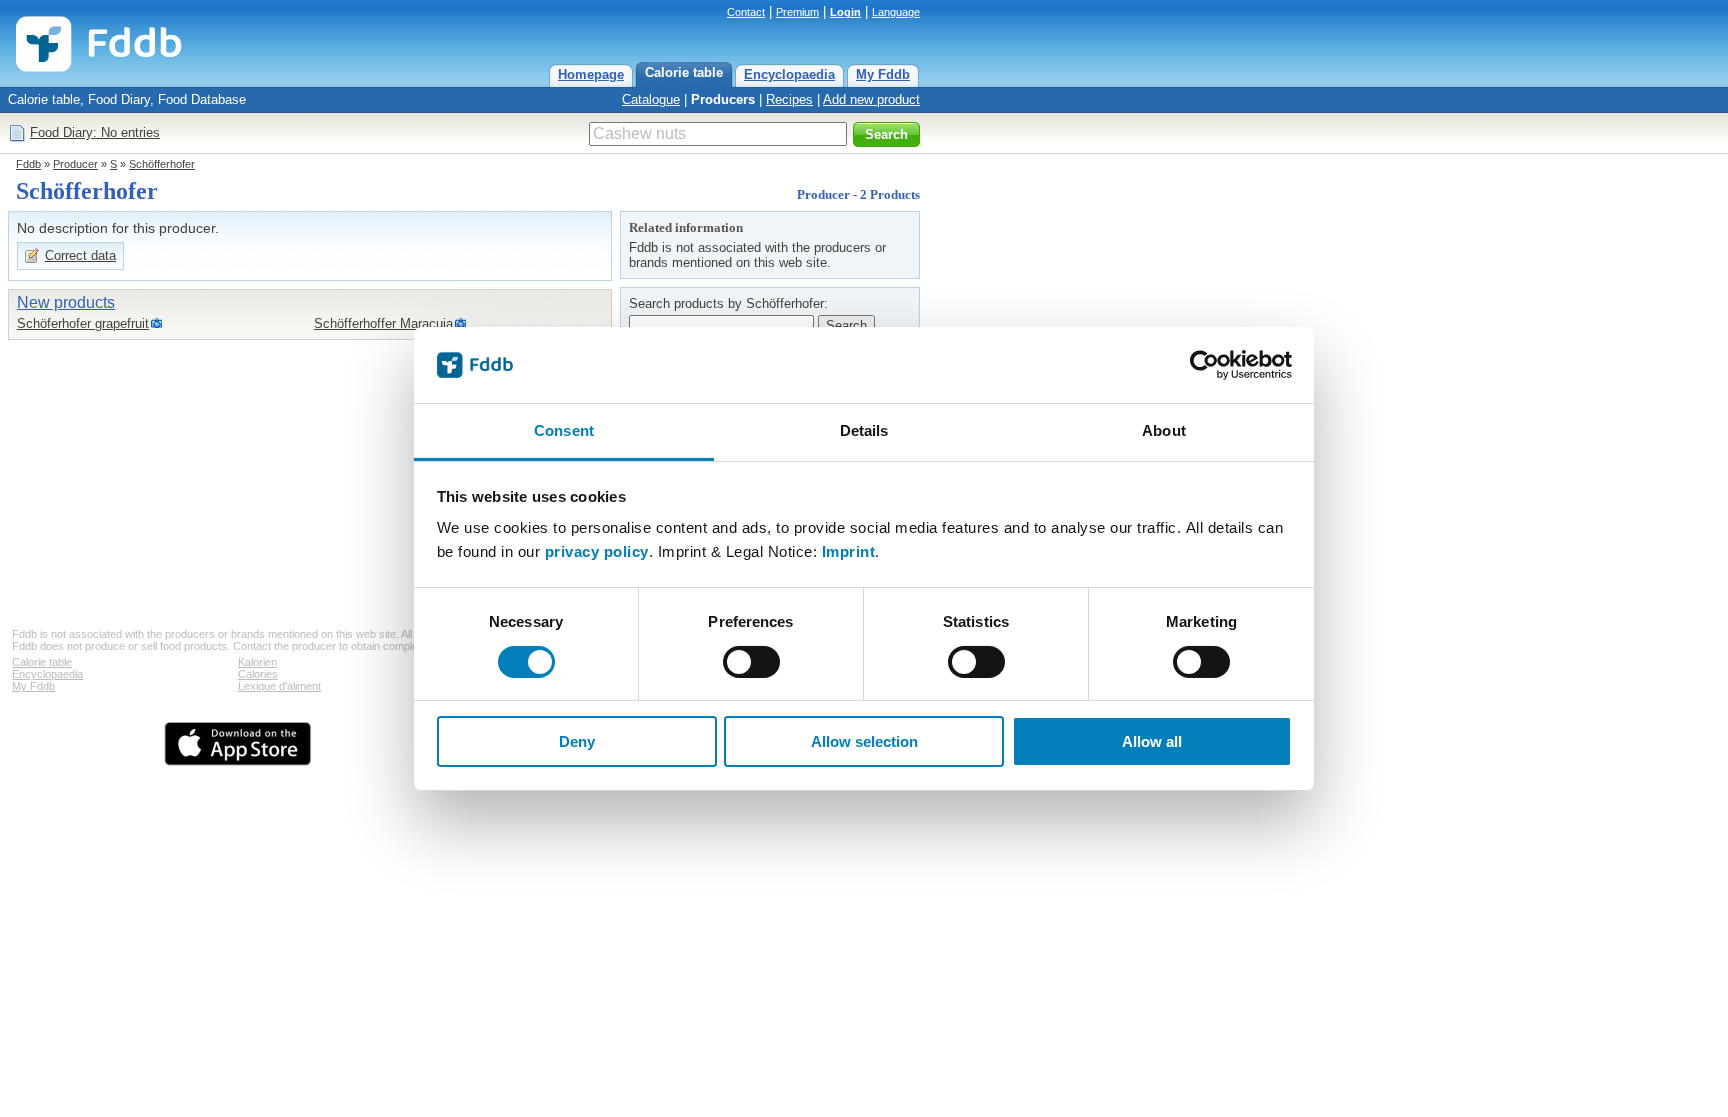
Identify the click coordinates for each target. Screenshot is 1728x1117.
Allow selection (864, 741)
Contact (746, 12)
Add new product (871, 99)
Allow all (1152, 741)
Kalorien (257, 662)
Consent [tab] (564, 430)
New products (66, 302)
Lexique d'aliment (279, 686)
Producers (723, 99)
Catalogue (651, 99)
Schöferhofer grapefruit (83, 323)
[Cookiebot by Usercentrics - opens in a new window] (1204, 365)
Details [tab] (864, 430)
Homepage (591, 74)
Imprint (849, 551)
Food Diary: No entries (95, 132)
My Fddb (883, 74)
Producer (75, 164)
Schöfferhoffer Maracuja (383, 323)
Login (845, 12)
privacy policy (597, 551)
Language (896, 12)
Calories (258, 674)
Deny (577, 741)
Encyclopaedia (789, 74)
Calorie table (684, 72)
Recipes (789, 99)
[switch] (751, 662)
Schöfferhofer (162, 164)
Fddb (28, 164)
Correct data (80, 255)
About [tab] (1164, 430)
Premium (797, 12)
